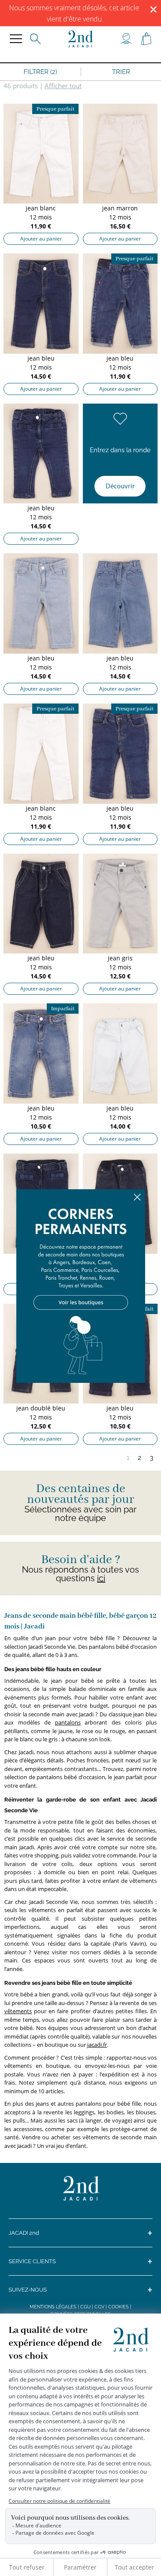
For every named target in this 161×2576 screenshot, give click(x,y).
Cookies (118, 2307)
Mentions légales (53, 2307)
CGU (85, 2307)
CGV (99, 2307)
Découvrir (120, 486)
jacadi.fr (97, 2045)
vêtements (18, 2011)
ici (101, 1578)
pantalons (68, 1722)
